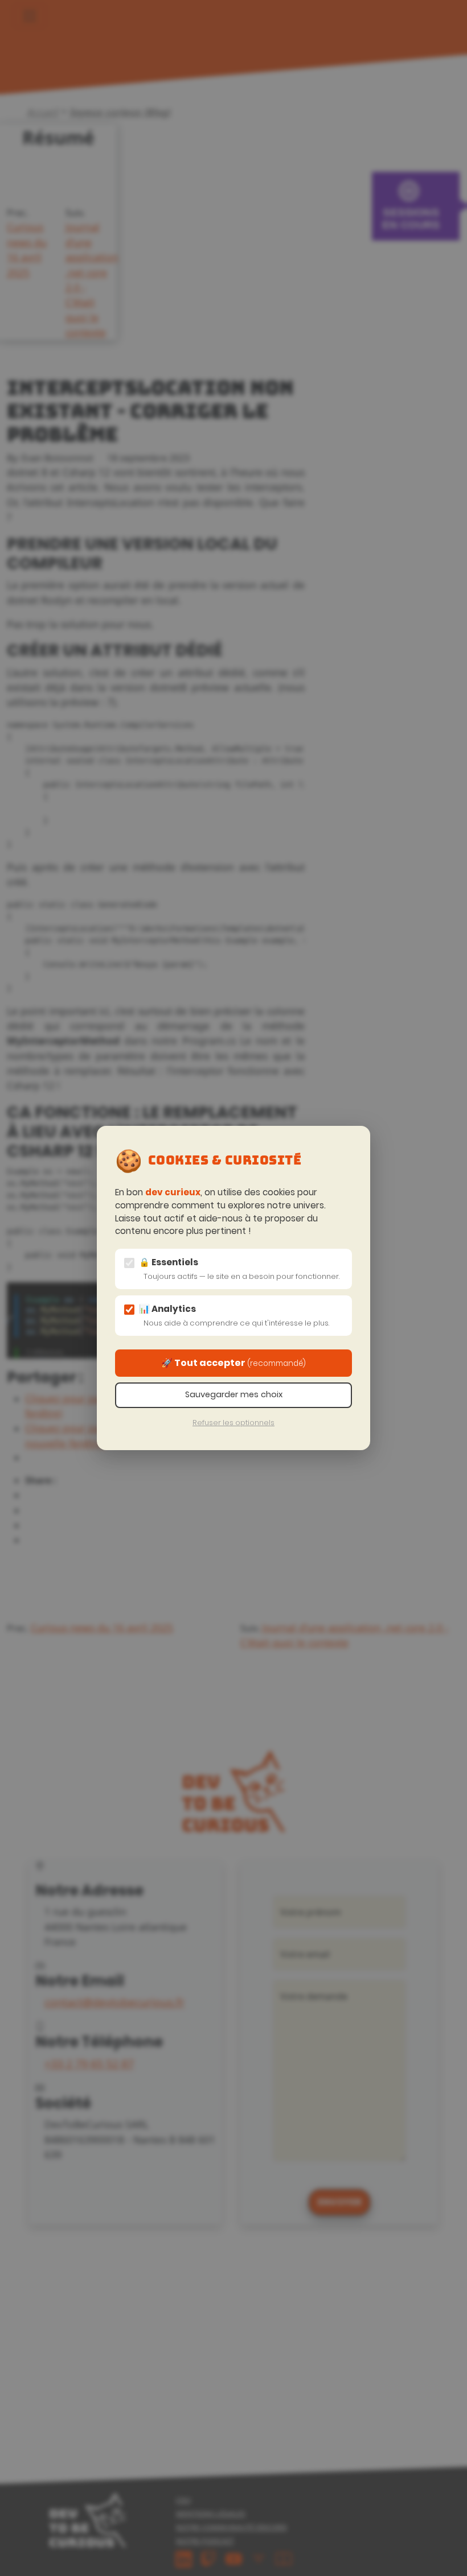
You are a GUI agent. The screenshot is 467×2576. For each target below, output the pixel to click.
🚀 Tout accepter (233, 1363)
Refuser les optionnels (233, 1423)
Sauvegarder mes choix (234, 1394)
